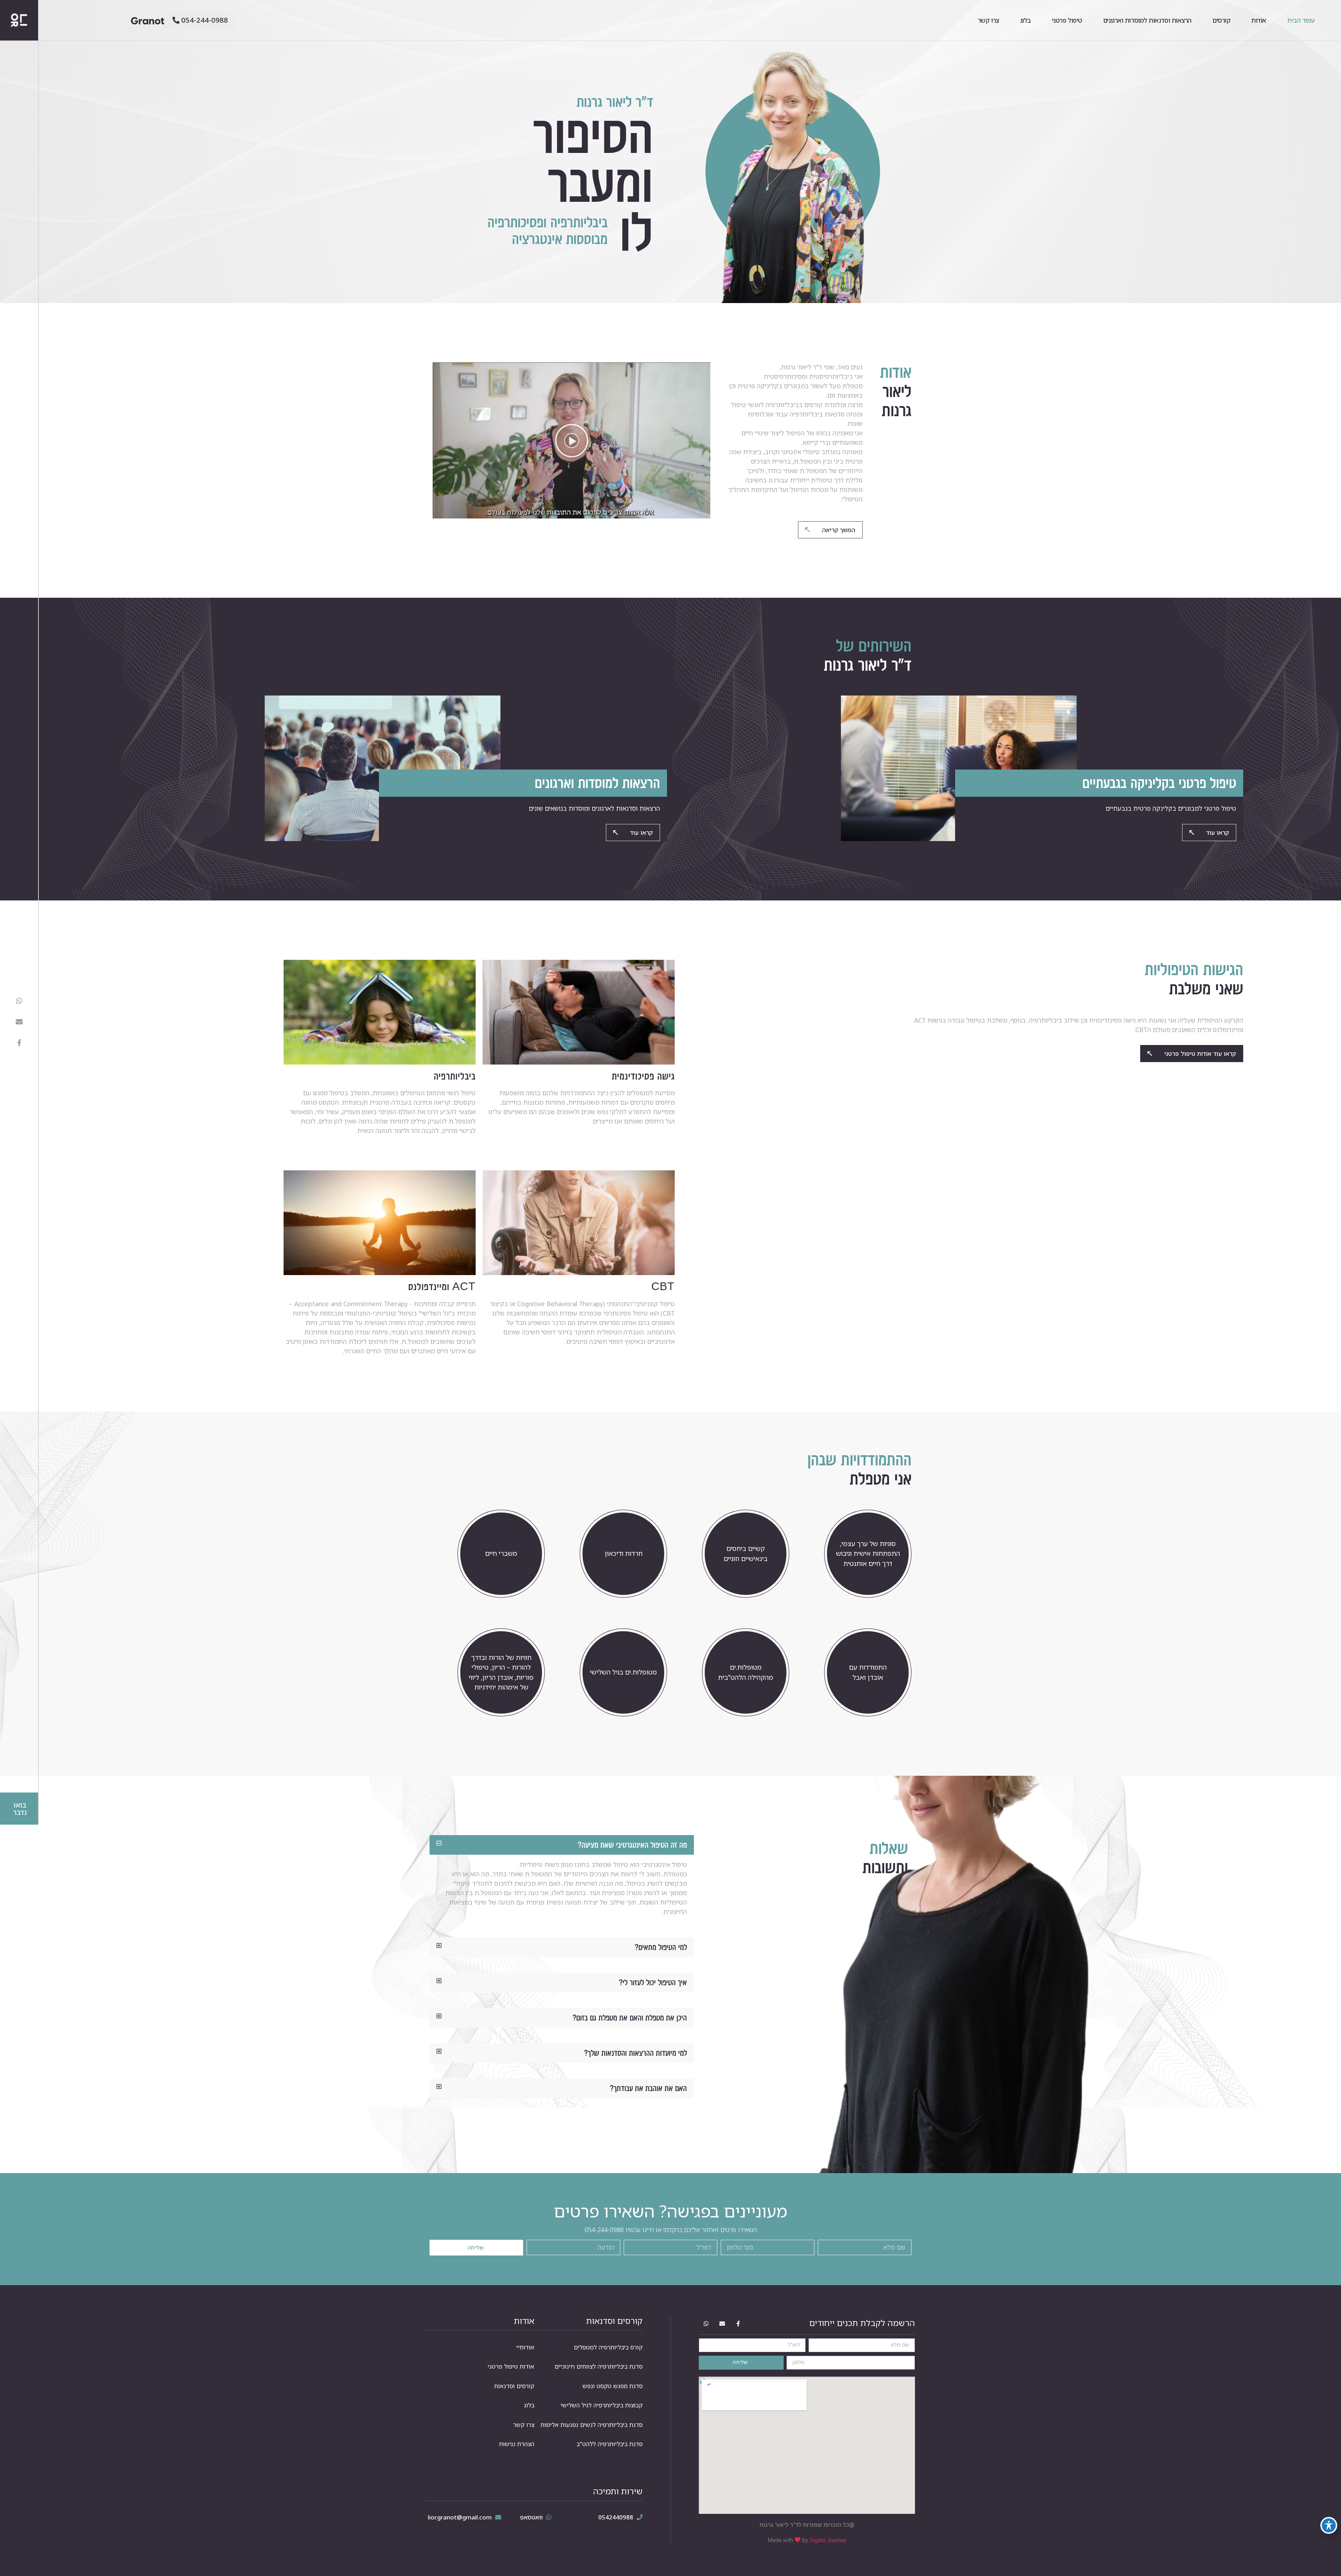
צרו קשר (988, 20)
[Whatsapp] (19, 1001)
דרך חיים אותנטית (868, 1563)
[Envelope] (19, 1022)
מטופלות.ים (746, 1667)
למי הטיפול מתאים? (661, 1947)
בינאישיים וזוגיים (746, 1559)
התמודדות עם (868, 1667)
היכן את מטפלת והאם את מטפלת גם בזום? (630, 2018)
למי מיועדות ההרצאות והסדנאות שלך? (636, 2053)
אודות (1259, 20)
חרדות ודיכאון (624, 1553)
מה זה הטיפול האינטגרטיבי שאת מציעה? (632, 1845)
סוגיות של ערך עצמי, (868, 1544)
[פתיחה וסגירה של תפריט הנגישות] (1329, 2525)
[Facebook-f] (19, 1043)
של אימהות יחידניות (501, 1687)
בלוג (1025, 20)
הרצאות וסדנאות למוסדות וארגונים (1147, 20)
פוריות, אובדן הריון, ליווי (501, 1677)
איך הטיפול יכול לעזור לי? (653, 1982)
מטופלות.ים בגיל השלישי (623, 1672)
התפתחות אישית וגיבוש (868, 1553)
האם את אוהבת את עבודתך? (648, 2088)
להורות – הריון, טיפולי (501, 1667)
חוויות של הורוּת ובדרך (501, 1657)
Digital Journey (828, 2540)
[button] (572, 441)
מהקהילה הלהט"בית (746, 1677)
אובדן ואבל (868, 1677)
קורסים (1221, 20)
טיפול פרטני (1067, 20)
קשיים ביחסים (746, 1548)
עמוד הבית (1301, 20)
